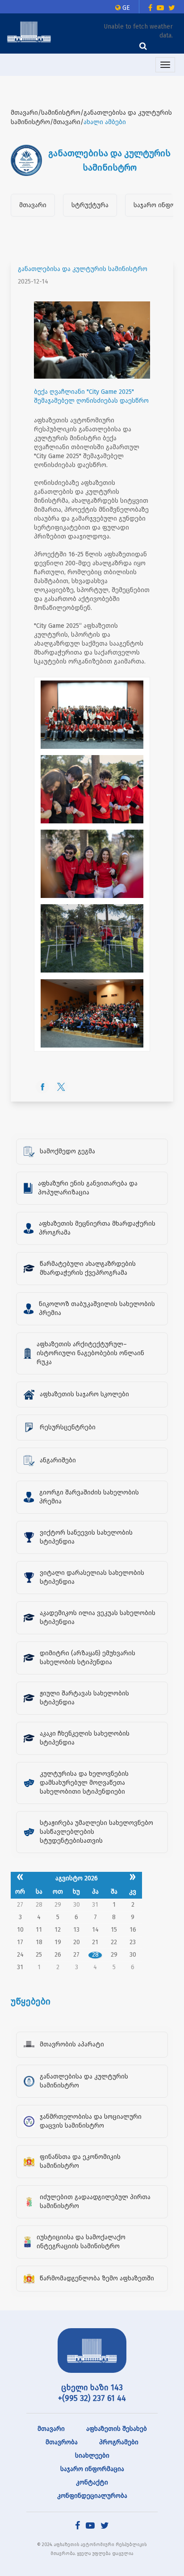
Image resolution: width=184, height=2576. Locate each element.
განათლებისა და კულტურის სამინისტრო (83, 269)
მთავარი (33, 205)
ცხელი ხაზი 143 (92, 2388)
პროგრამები (119, 2442)
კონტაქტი (92, 2482)
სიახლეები (92, 2456)
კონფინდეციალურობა (92, 2496)
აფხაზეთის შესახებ (117, 2429)
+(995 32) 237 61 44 (92, 2398)
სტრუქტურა (90, 205)
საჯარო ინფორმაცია (92, 2469)
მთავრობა (62, 2442)
